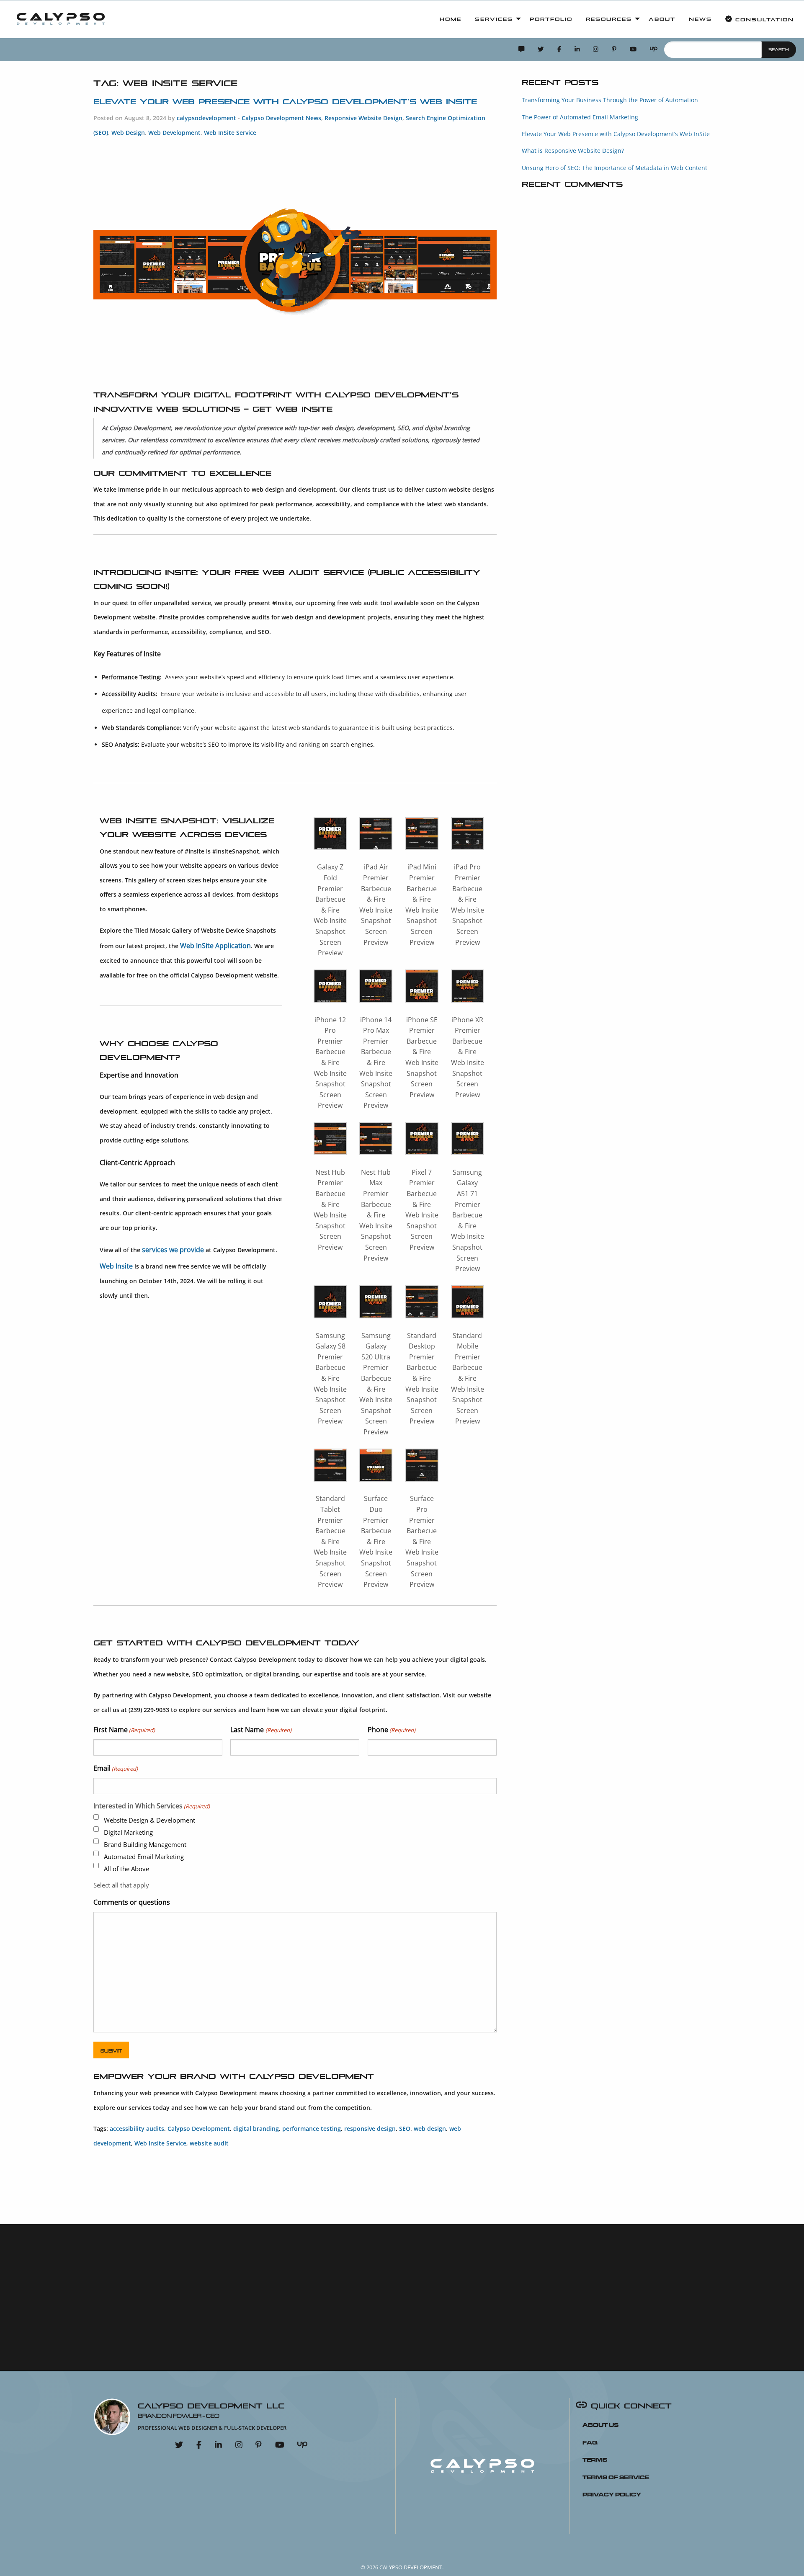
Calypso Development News (281, 118)
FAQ (590, 2442)
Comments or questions (132, 1902)
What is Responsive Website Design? (573, 151)
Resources (609, 19)
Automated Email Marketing (144, 1857)
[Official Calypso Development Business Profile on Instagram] (596, 50)
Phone (392, 1730)
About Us (600, 2424)
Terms (595, 2459)
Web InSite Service (230, 133)
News (700, 19)
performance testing (312, 2129)
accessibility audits (137, 2129)
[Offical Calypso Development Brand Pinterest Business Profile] (614, 50)
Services (494, 19)
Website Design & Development (149, 1820)
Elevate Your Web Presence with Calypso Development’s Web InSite (285, 101)
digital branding (256, 2129)
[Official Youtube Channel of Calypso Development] (633, 50)
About (662, 19)
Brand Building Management (145, 1844)
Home (451, 19)
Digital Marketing (128, 1832)
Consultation (763, 19)
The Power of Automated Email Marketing (580, 117)
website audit (209, 2143)
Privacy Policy (612, 2493)
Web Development (174, 133)
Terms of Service (616, 2476)
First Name (124, 1730)
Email (116, 1768)
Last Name (261, 1730)
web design (430, 2129)
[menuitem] (61, 19)
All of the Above (126, 1869)
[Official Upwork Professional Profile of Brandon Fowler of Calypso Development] (654, 50)
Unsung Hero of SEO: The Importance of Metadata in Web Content (615, 168)
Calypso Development (199, 2129)
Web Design (128, 133)
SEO (405, 2129)
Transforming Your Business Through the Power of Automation (610, 100)
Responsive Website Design (363, 118)
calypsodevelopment (206, 118)
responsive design (370, 2129)
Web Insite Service (160, 2143)
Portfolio (551, 19)
